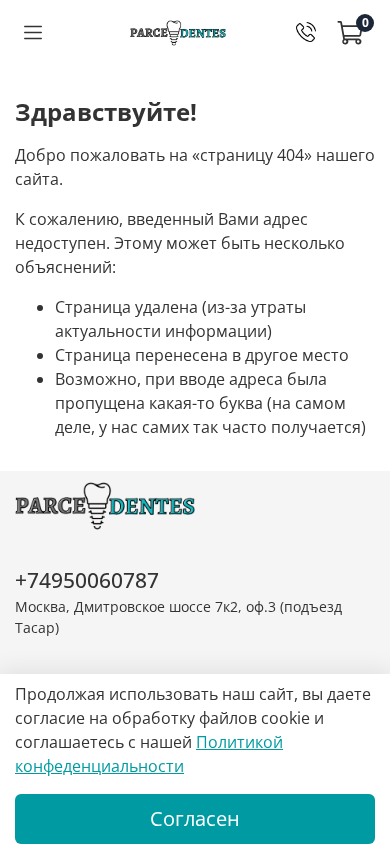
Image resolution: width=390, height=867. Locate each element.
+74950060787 (87, 580)
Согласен (195, 818)
